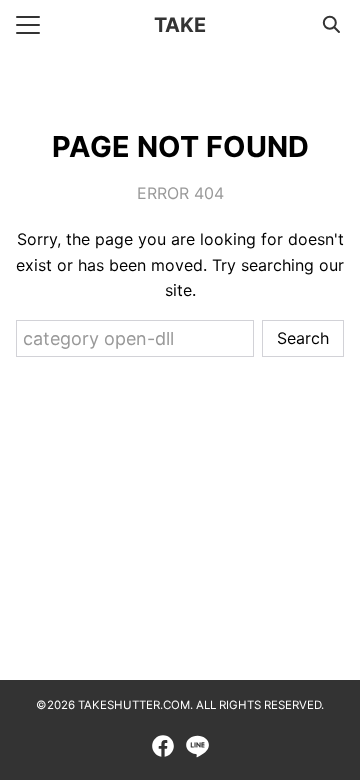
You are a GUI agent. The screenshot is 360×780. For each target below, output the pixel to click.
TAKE (180, 25)
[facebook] (163, 746)
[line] (197, 746)
